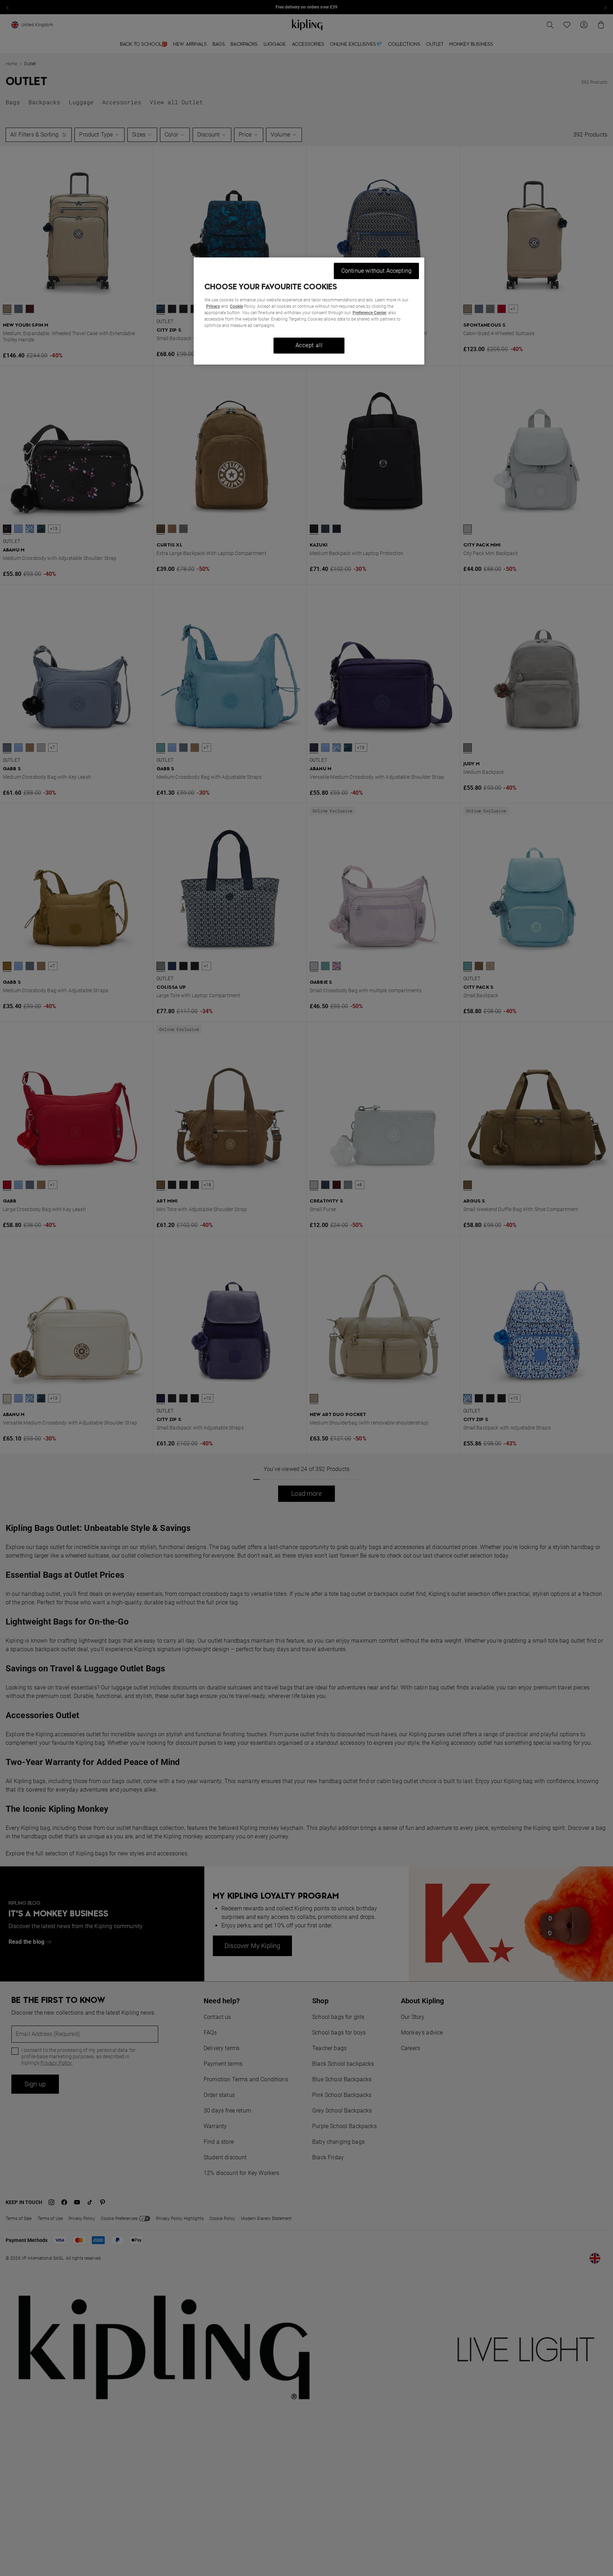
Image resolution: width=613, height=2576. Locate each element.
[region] (309, 311)
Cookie (236, 306)
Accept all (309, 345)
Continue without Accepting (376, 271)
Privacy (213, 306)
